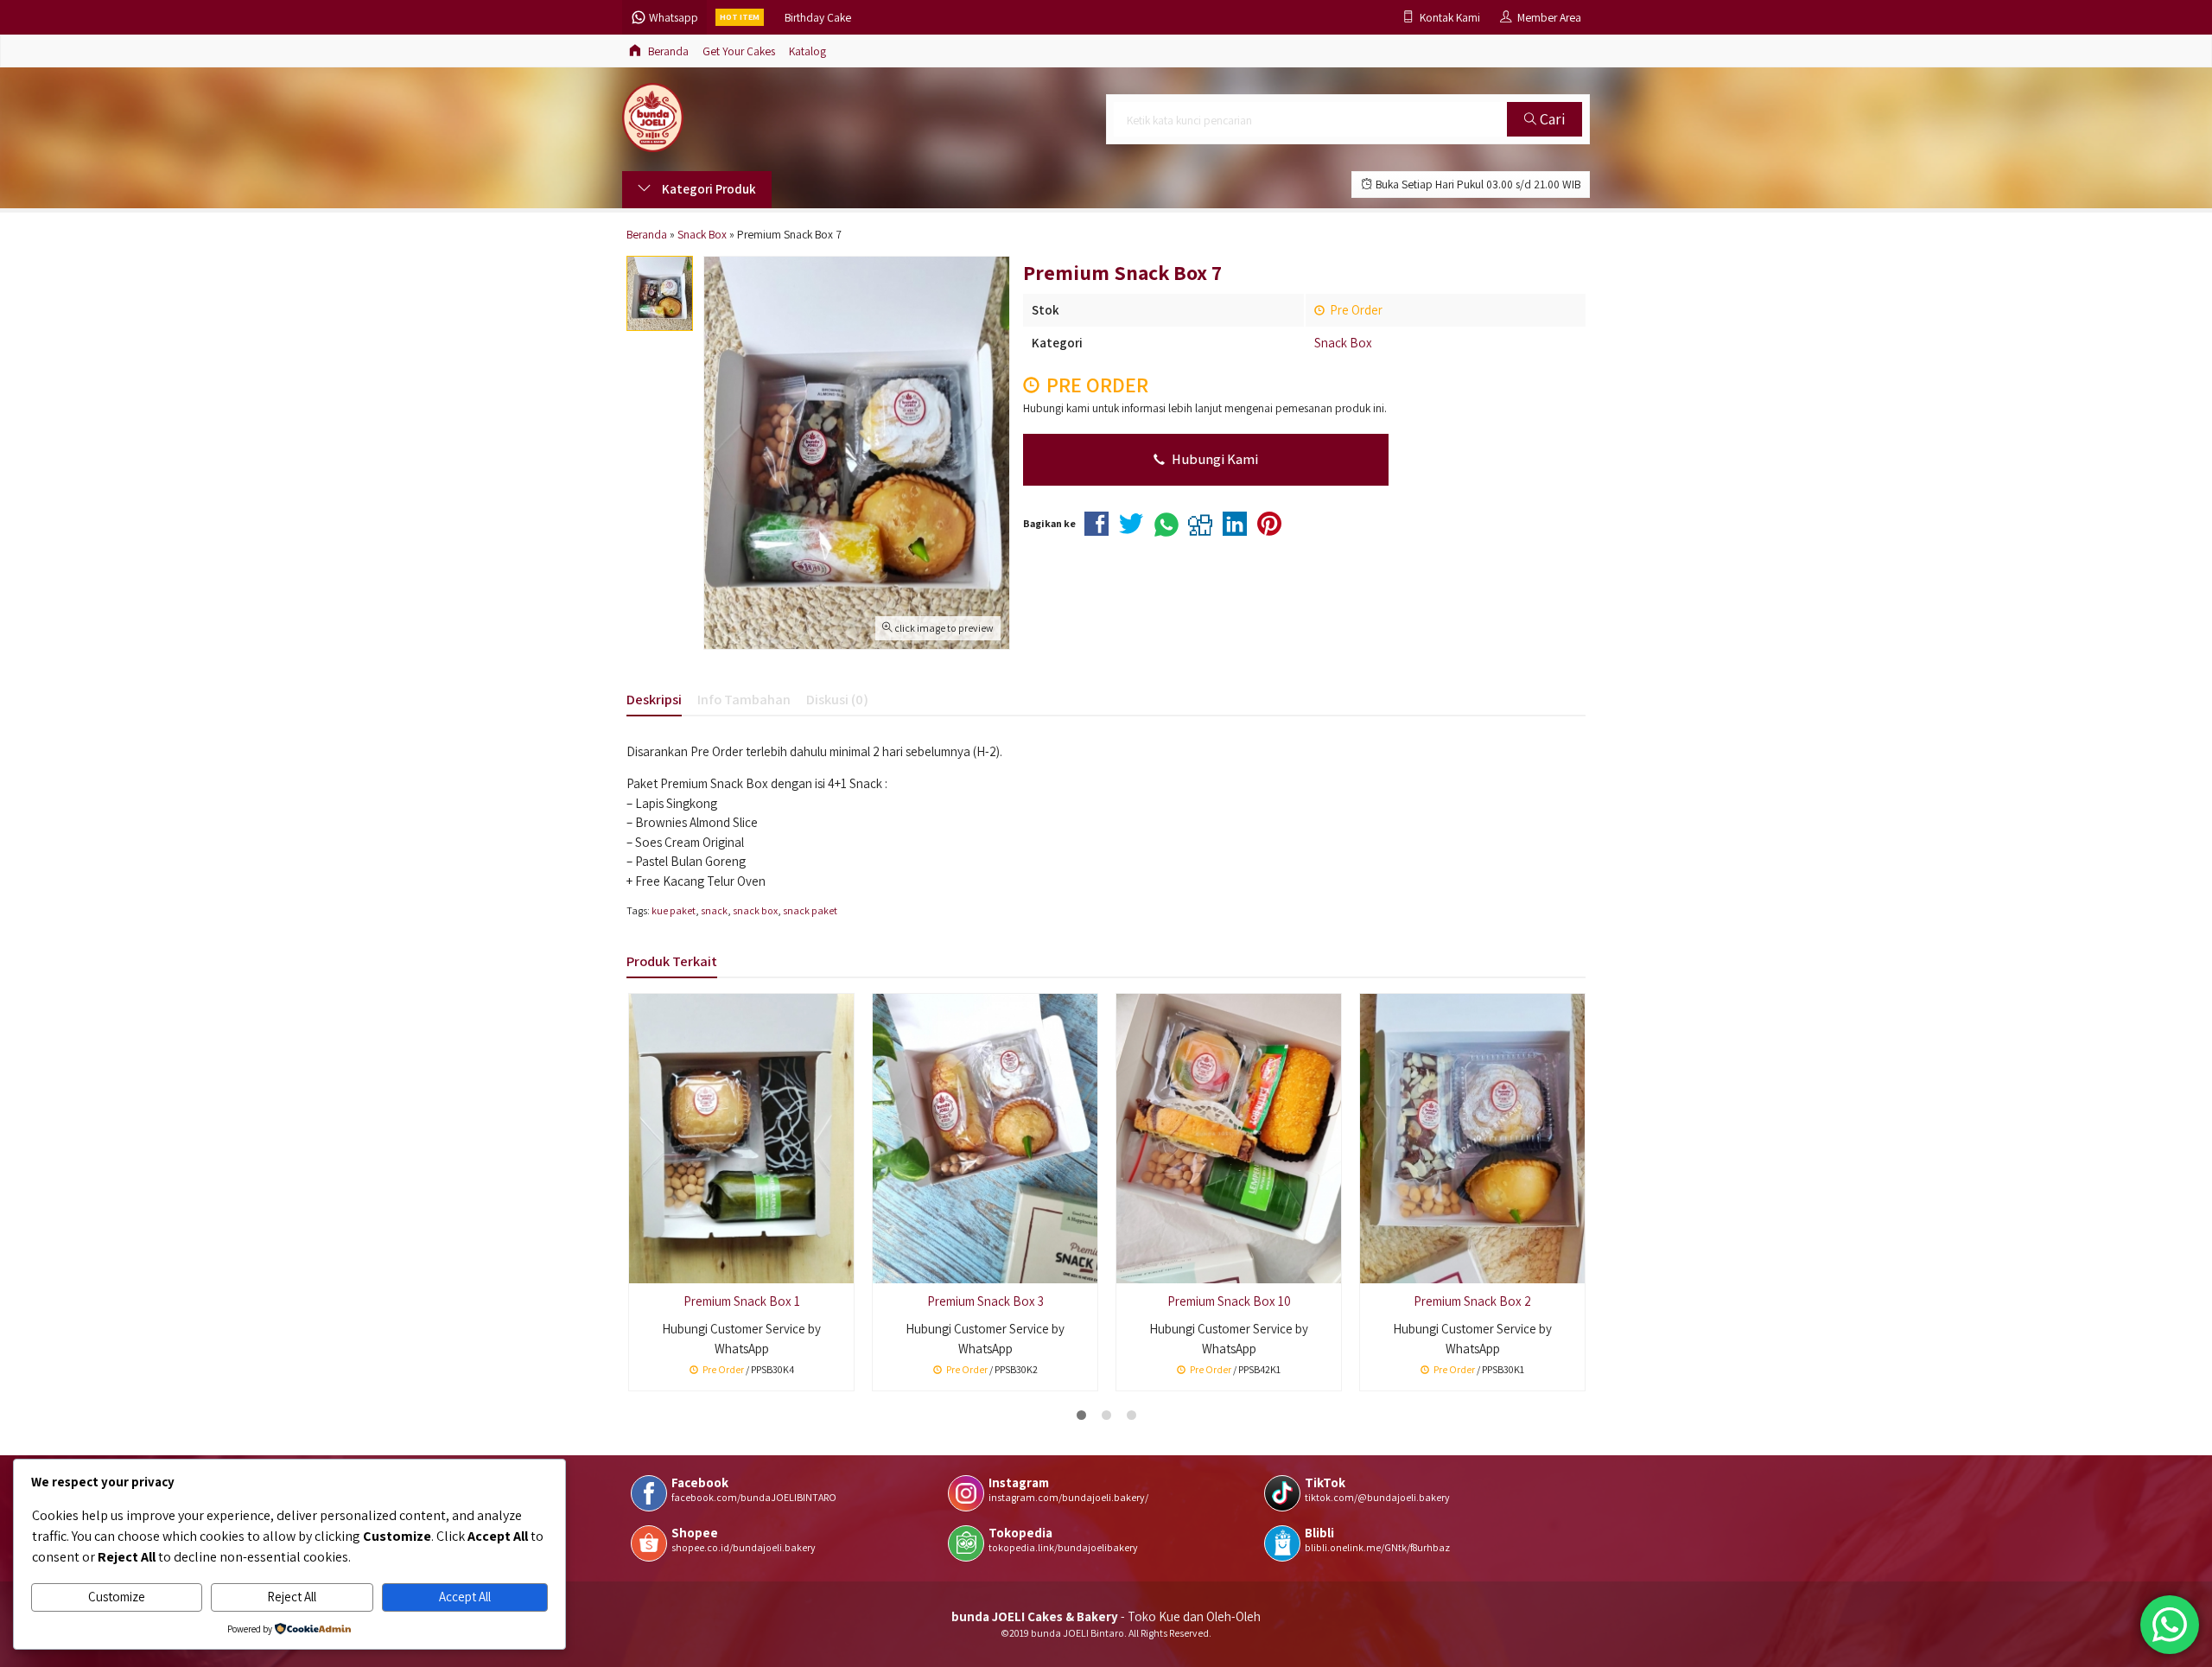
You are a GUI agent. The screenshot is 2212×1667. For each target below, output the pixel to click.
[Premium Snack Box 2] (1472, 1137)
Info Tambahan (744, 699)
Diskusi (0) (837, 699)
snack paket (810, 910)
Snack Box (1343, 343)
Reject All (292, 1597)
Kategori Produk (708, 189)
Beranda (667, 51)
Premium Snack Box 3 (985, 1301)
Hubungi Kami (1214, 459)
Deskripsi (654, 699)
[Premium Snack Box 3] (985, 1137)
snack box (755, 910)
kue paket (674, 910)
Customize (117, 1597)
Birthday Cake (818, 17)
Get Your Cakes (739, 51)
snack (714, 910)
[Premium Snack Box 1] (741, 1137)
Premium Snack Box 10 (1229, 1301)
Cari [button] (1551, 119)
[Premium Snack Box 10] (1229, 1137)
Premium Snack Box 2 (1472, 1301)
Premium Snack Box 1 (742, 1301)
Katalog (807, 51)
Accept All (465, 1597)
